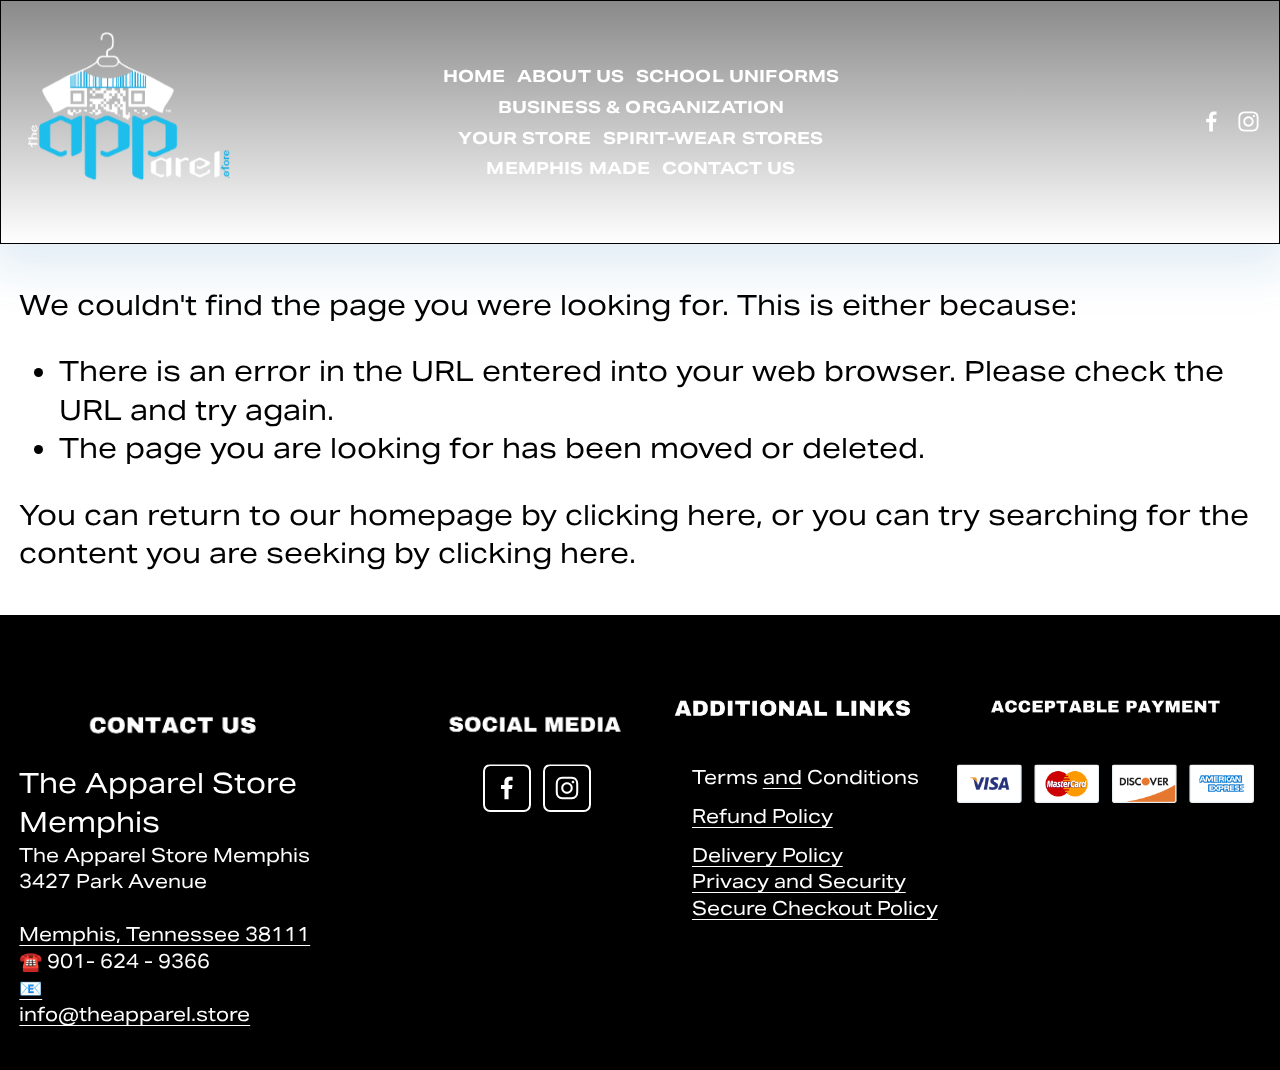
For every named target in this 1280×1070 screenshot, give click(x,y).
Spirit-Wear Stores (713, 138)
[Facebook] (1211, 121)
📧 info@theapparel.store (134, 1001)
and (782, 777)
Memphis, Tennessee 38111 (164, 934)
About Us (570, 76)
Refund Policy (762, 816)
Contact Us (729, 168)
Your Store (524, 138)
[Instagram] (1248, 121)
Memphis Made (568, 168)
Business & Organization (641, 107)
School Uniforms (738, 76)
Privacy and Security (799, 881)
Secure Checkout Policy (815, 908)
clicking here (660, 515)
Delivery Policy (767, 855)
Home (474, 76)
